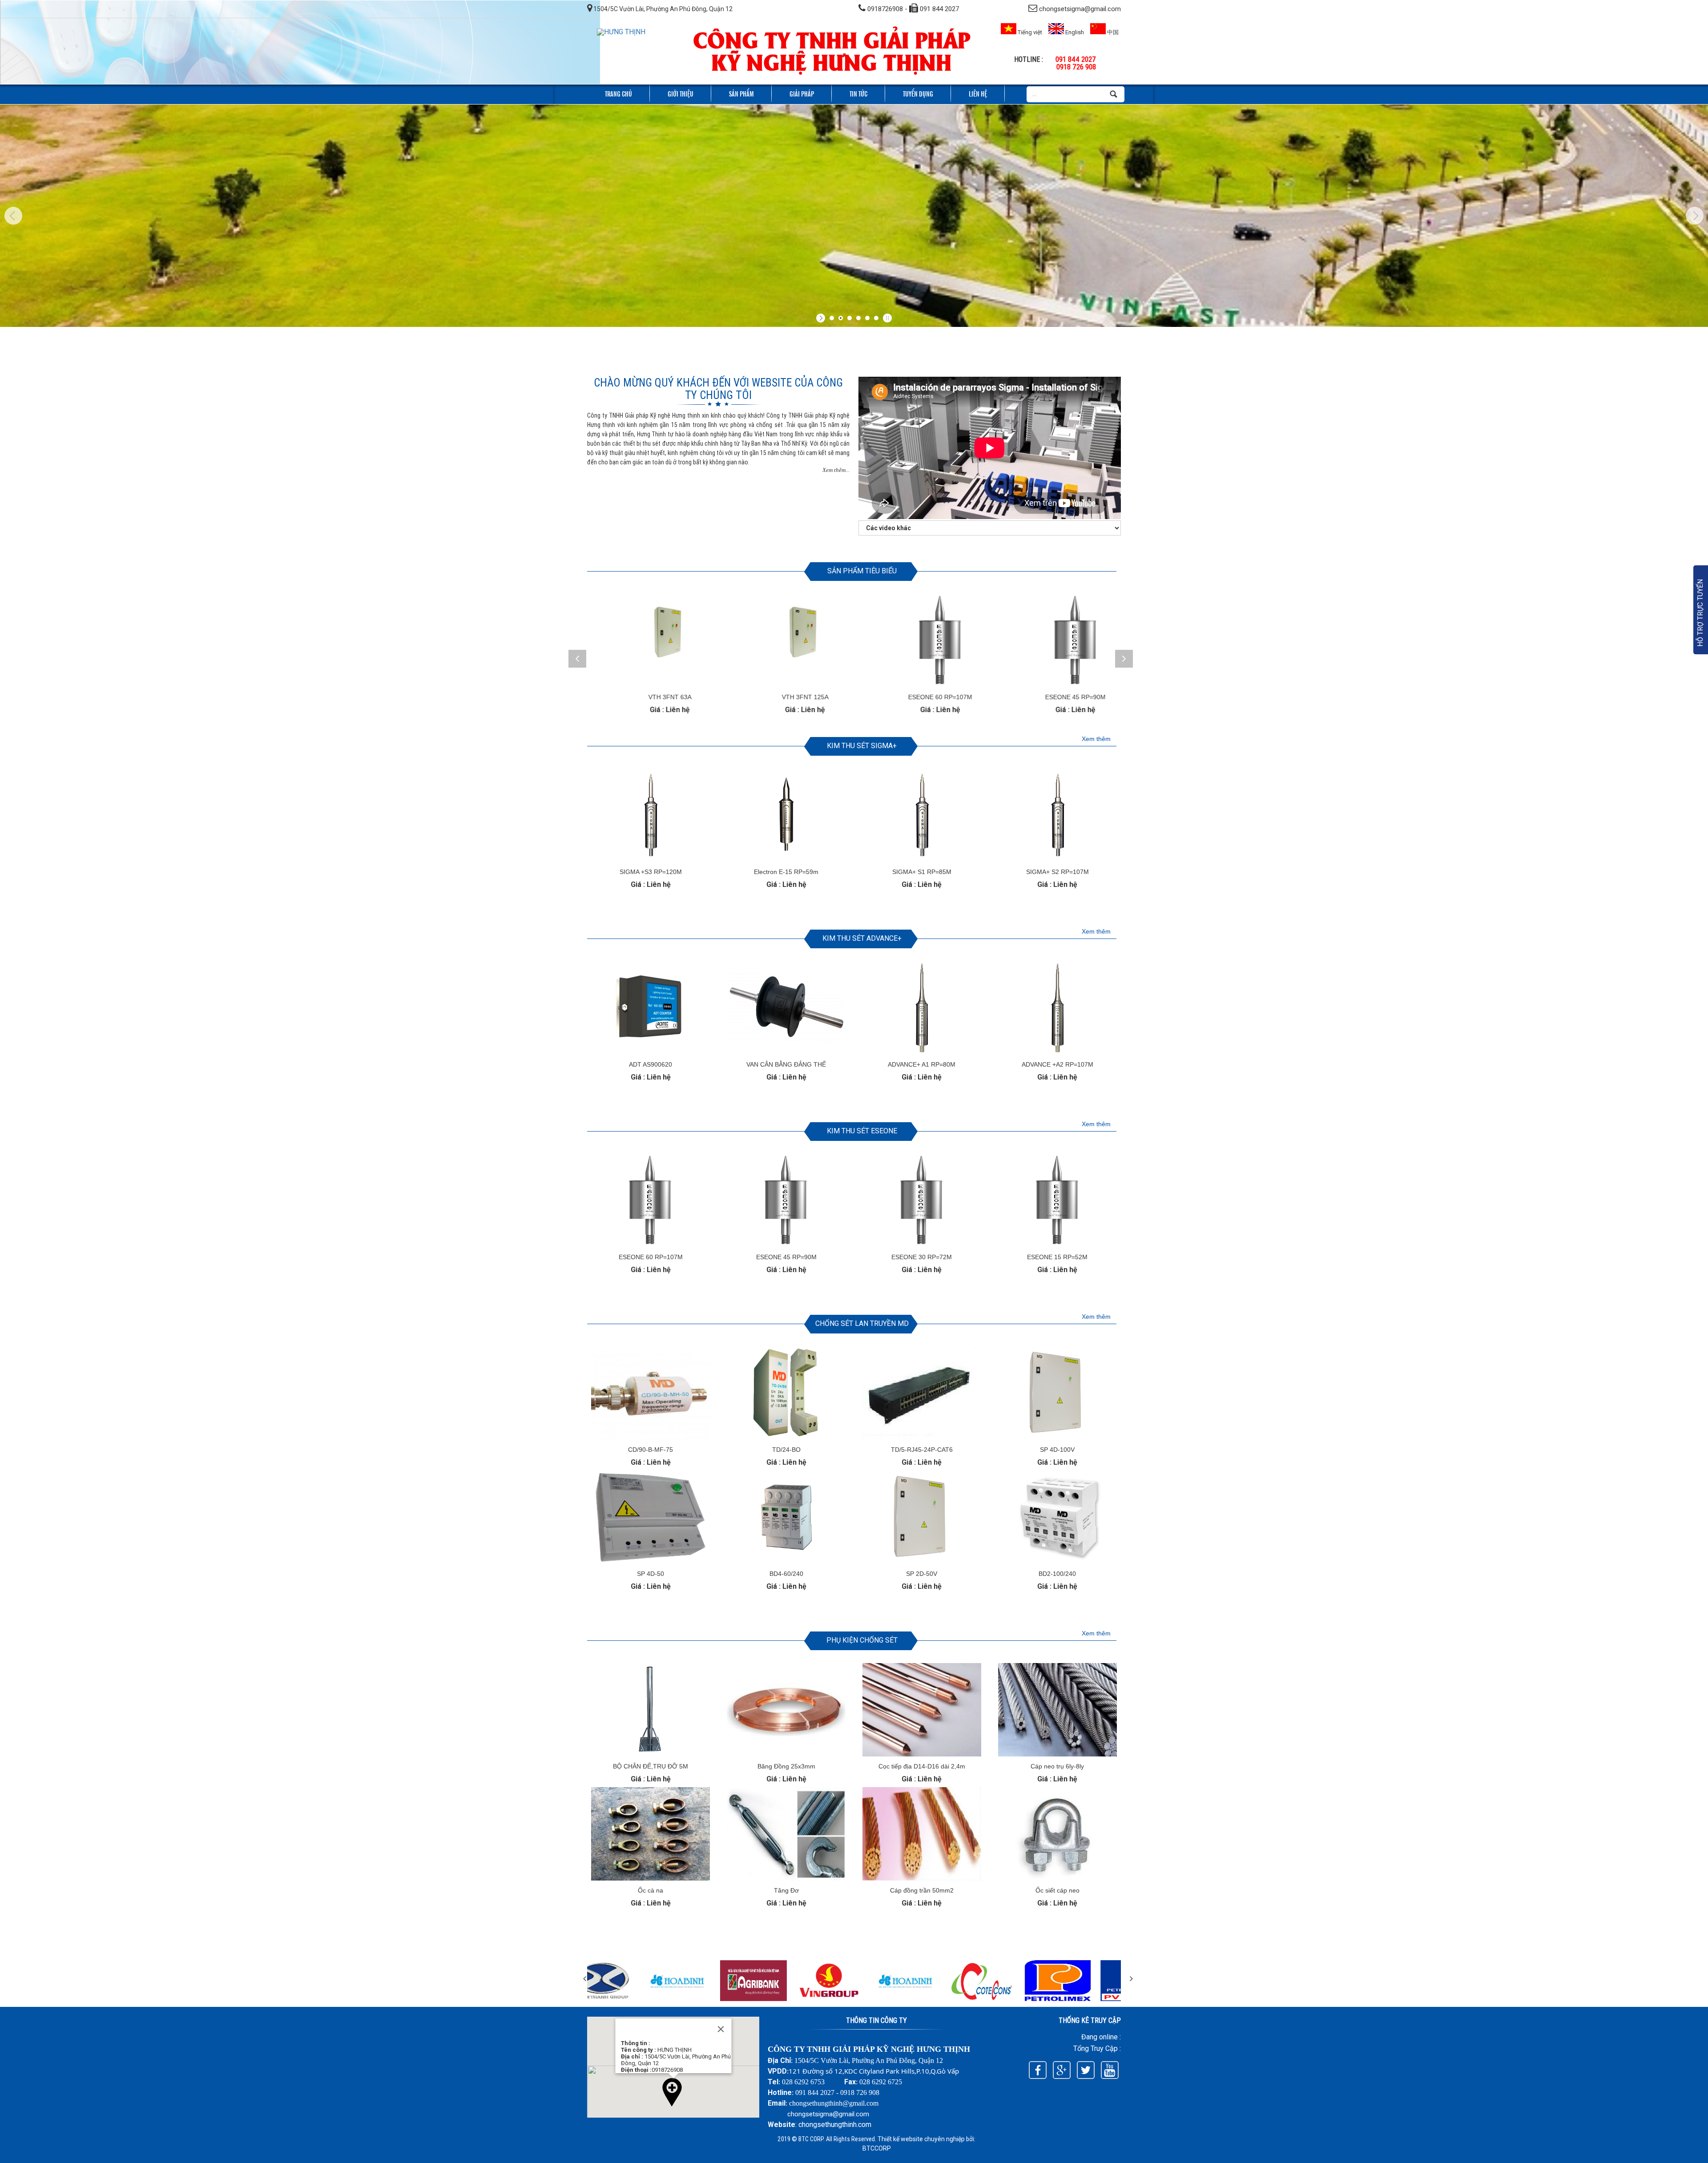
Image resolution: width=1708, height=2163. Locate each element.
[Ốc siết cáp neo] (1057, 1878)
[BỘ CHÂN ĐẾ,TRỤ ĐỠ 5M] (651, 1754)
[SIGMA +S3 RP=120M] (651, 860)
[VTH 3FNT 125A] (653, 641)
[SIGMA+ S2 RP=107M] (1057, 860)
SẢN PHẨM (741, 93)
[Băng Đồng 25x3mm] (786, 1754)
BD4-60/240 (786, 1574)
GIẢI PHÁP (802, 93)
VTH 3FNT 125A (653, 697)
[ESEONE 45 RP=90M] (923, 641)
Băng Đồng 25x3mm (786, 1766)
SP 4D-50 (651, 1574)
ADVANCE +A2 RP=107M (1057, 1064)
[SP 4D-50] (651, 1561)
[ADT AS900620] (651, 1052)
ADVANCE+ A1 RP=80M (922, 1064)
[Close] (721, 2029)
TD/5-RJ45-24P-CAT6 (922, 1450)
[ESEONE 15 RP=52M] (1057, 1245)
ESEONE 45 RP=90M (923, 697)
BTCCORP (877, 2148)
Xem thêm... (836, 470)
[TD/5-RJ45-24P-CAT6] (922, 1437)
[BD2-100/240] (1057, 1561)
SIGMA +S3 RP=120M (651, 872)
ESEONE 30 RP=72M (1058, 697)
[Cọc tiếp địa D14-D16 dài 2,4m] (922, 1754)
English (1074, 32)
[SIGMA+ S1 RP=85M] (922, 860)
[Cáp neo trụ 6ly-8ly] (1057, 1754)
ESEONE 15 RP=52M (1057, 1257)
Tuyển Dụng (918, 93)
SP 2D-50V (922, 1574)
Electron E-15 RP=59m (786, 872)
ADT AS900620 (651, 1064)
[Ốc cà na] (651, 1878)
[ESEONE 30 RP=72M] (1058, 641)
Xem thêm (1096, 739)
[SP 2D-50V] (922, 1561)
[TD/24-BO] (786, 1437)
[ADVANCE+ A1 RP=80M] (922, 1052)
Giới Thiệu (681, 93)
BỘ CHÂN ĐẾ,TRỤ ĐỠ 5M (651, 1766)
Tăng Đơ (786, 1890)
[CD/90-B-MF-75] (651, 1437)
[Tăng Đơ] (786, 1878)
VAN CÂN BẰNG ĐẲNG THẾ (786, 1064)
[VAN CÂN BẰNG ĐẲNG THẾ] (786, 1052)
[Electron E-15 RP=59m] (786, 860)
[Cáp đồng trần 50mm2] (922, 1878)
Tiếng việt (1029, 32)
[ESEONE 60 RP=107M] (788, 641)
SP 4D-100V (1057, 1450)
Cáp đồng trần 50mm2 (922, 1890)
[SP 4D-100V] (1057, 1437)
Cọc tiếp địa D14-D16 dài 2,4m (922, 1766)
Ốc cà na (651, 1890)
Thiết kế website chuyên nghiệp (921, 2139)
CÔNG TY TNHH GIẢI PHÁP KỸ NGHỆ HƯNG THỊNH (832, 50)
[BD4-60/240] (786, 1561)
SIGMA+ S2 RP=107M (1057, 872)
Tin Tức (858, 93)
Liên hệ (978, 93)
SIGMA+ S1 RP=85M (922, 872)
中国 (1112, 32)
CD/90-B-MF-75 (651, 1450)
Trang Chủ (618, 93)
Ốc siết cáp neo (1057, 1890)
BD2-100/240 (1057, 1574)
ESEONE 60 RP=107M (788, 697)
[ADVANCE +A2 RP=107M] (1057, 1052)
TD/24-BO (786, 1450)
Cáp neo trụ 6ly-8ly (1057, 1766)
